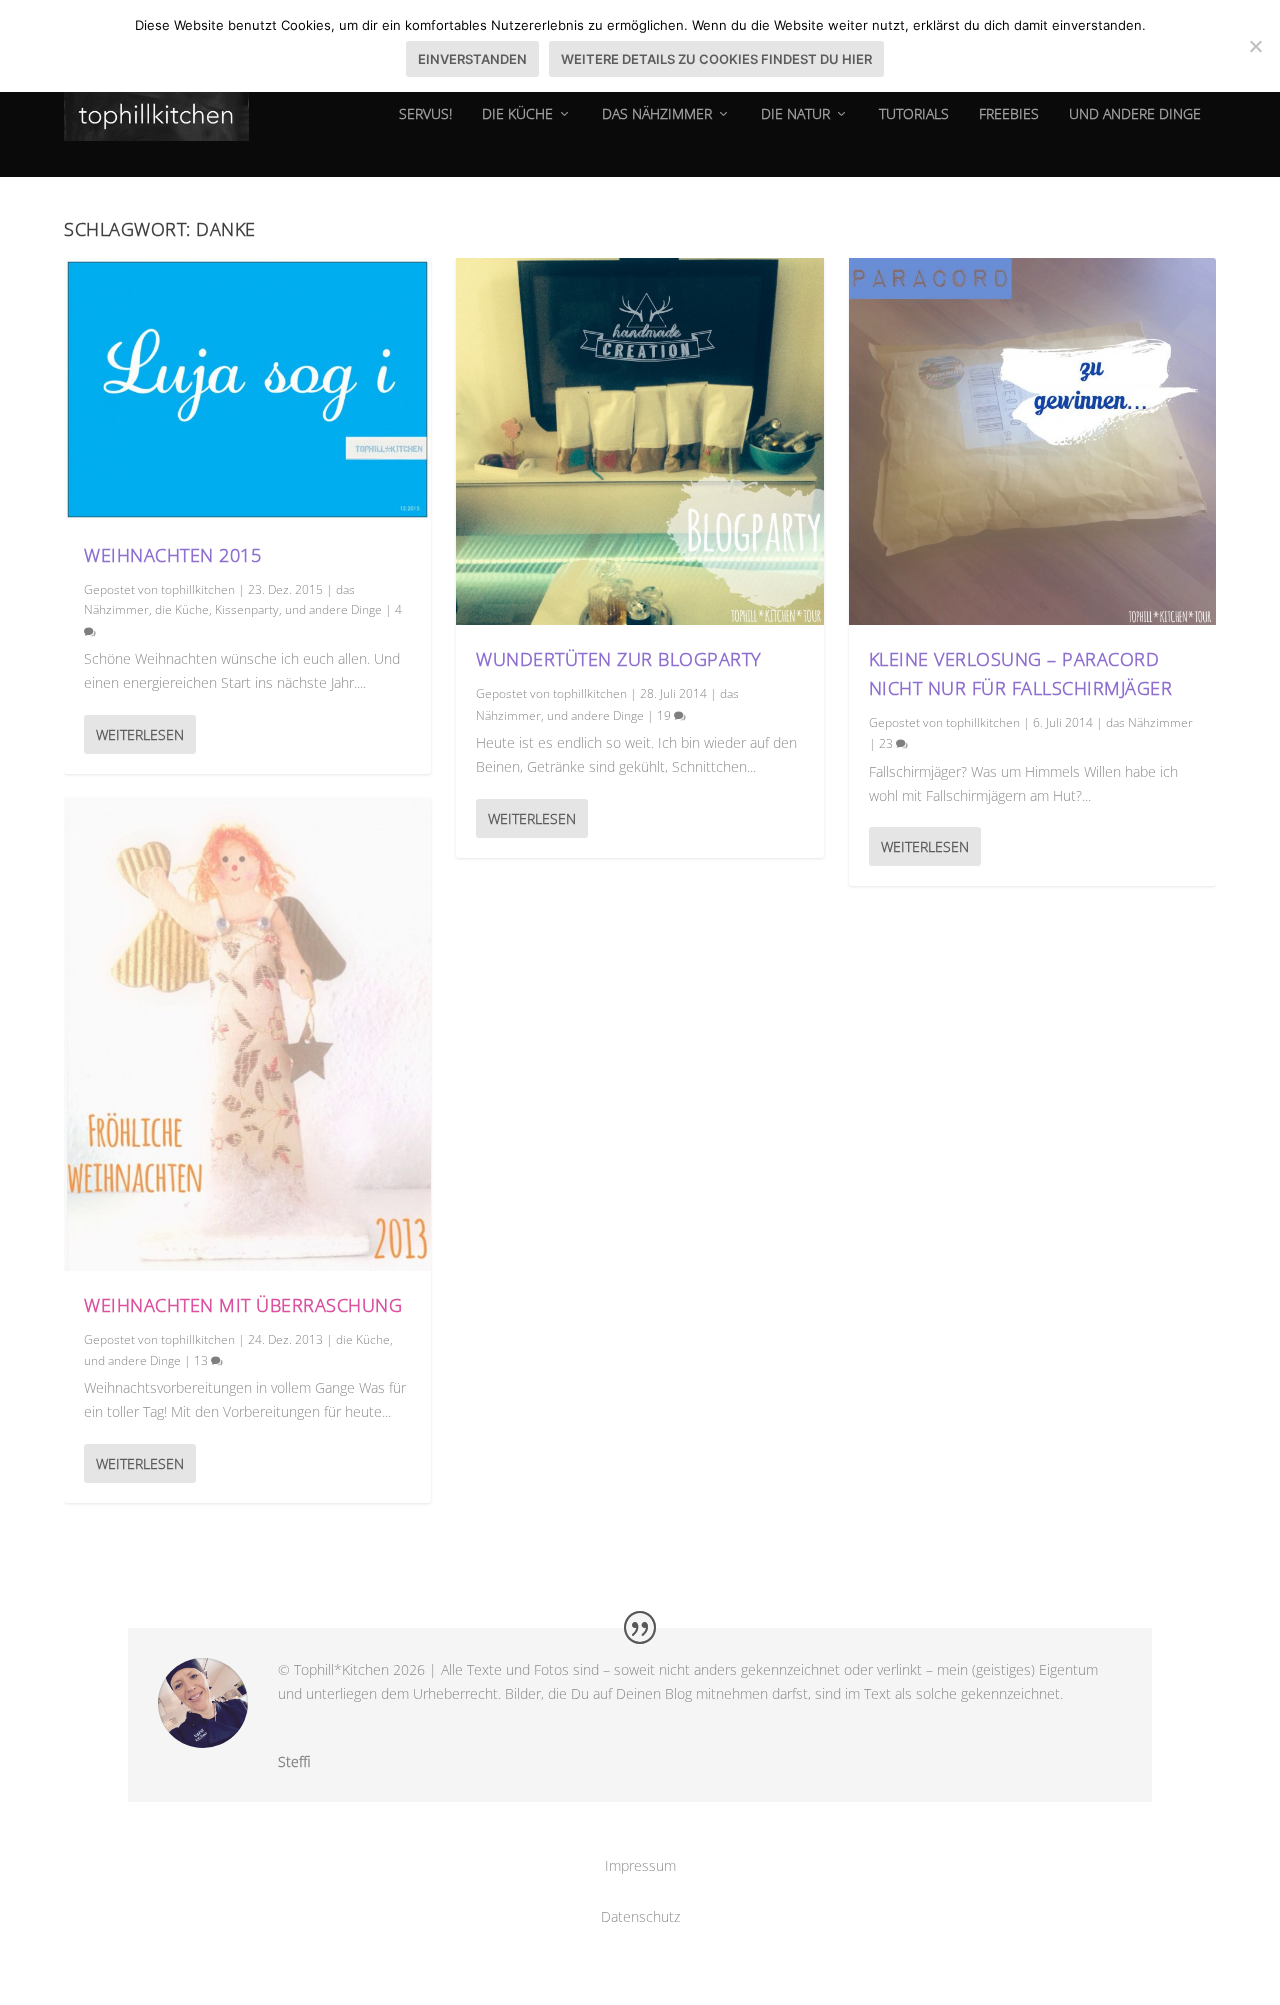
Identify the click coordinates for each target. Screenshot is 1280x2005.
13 (202, 1360)
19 (665, 715)
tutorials (914, 114)
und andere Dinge (333, 609)
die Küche (517, 114)
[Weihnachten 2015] (247, 389)
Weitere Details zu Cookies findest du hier (716, 59)
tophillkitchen (198, 589)
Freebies (1009, 114)
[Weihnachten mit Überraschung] (247, 1034)
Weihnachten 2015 (172, 555)
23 (887, 743)
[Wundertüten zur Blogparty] (639, 441)
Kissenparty (247, 609)
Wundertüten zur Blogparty (619, 659)
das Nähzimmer (657, 114)
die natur (795, 114)
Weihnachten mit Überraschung (243, 1305)
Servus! (425, 114)
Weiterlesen (140, 734)
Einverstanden (472, 59)
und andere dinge (1135, 114)
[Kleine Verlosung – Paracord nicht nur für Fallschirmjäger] (1032, 441)
